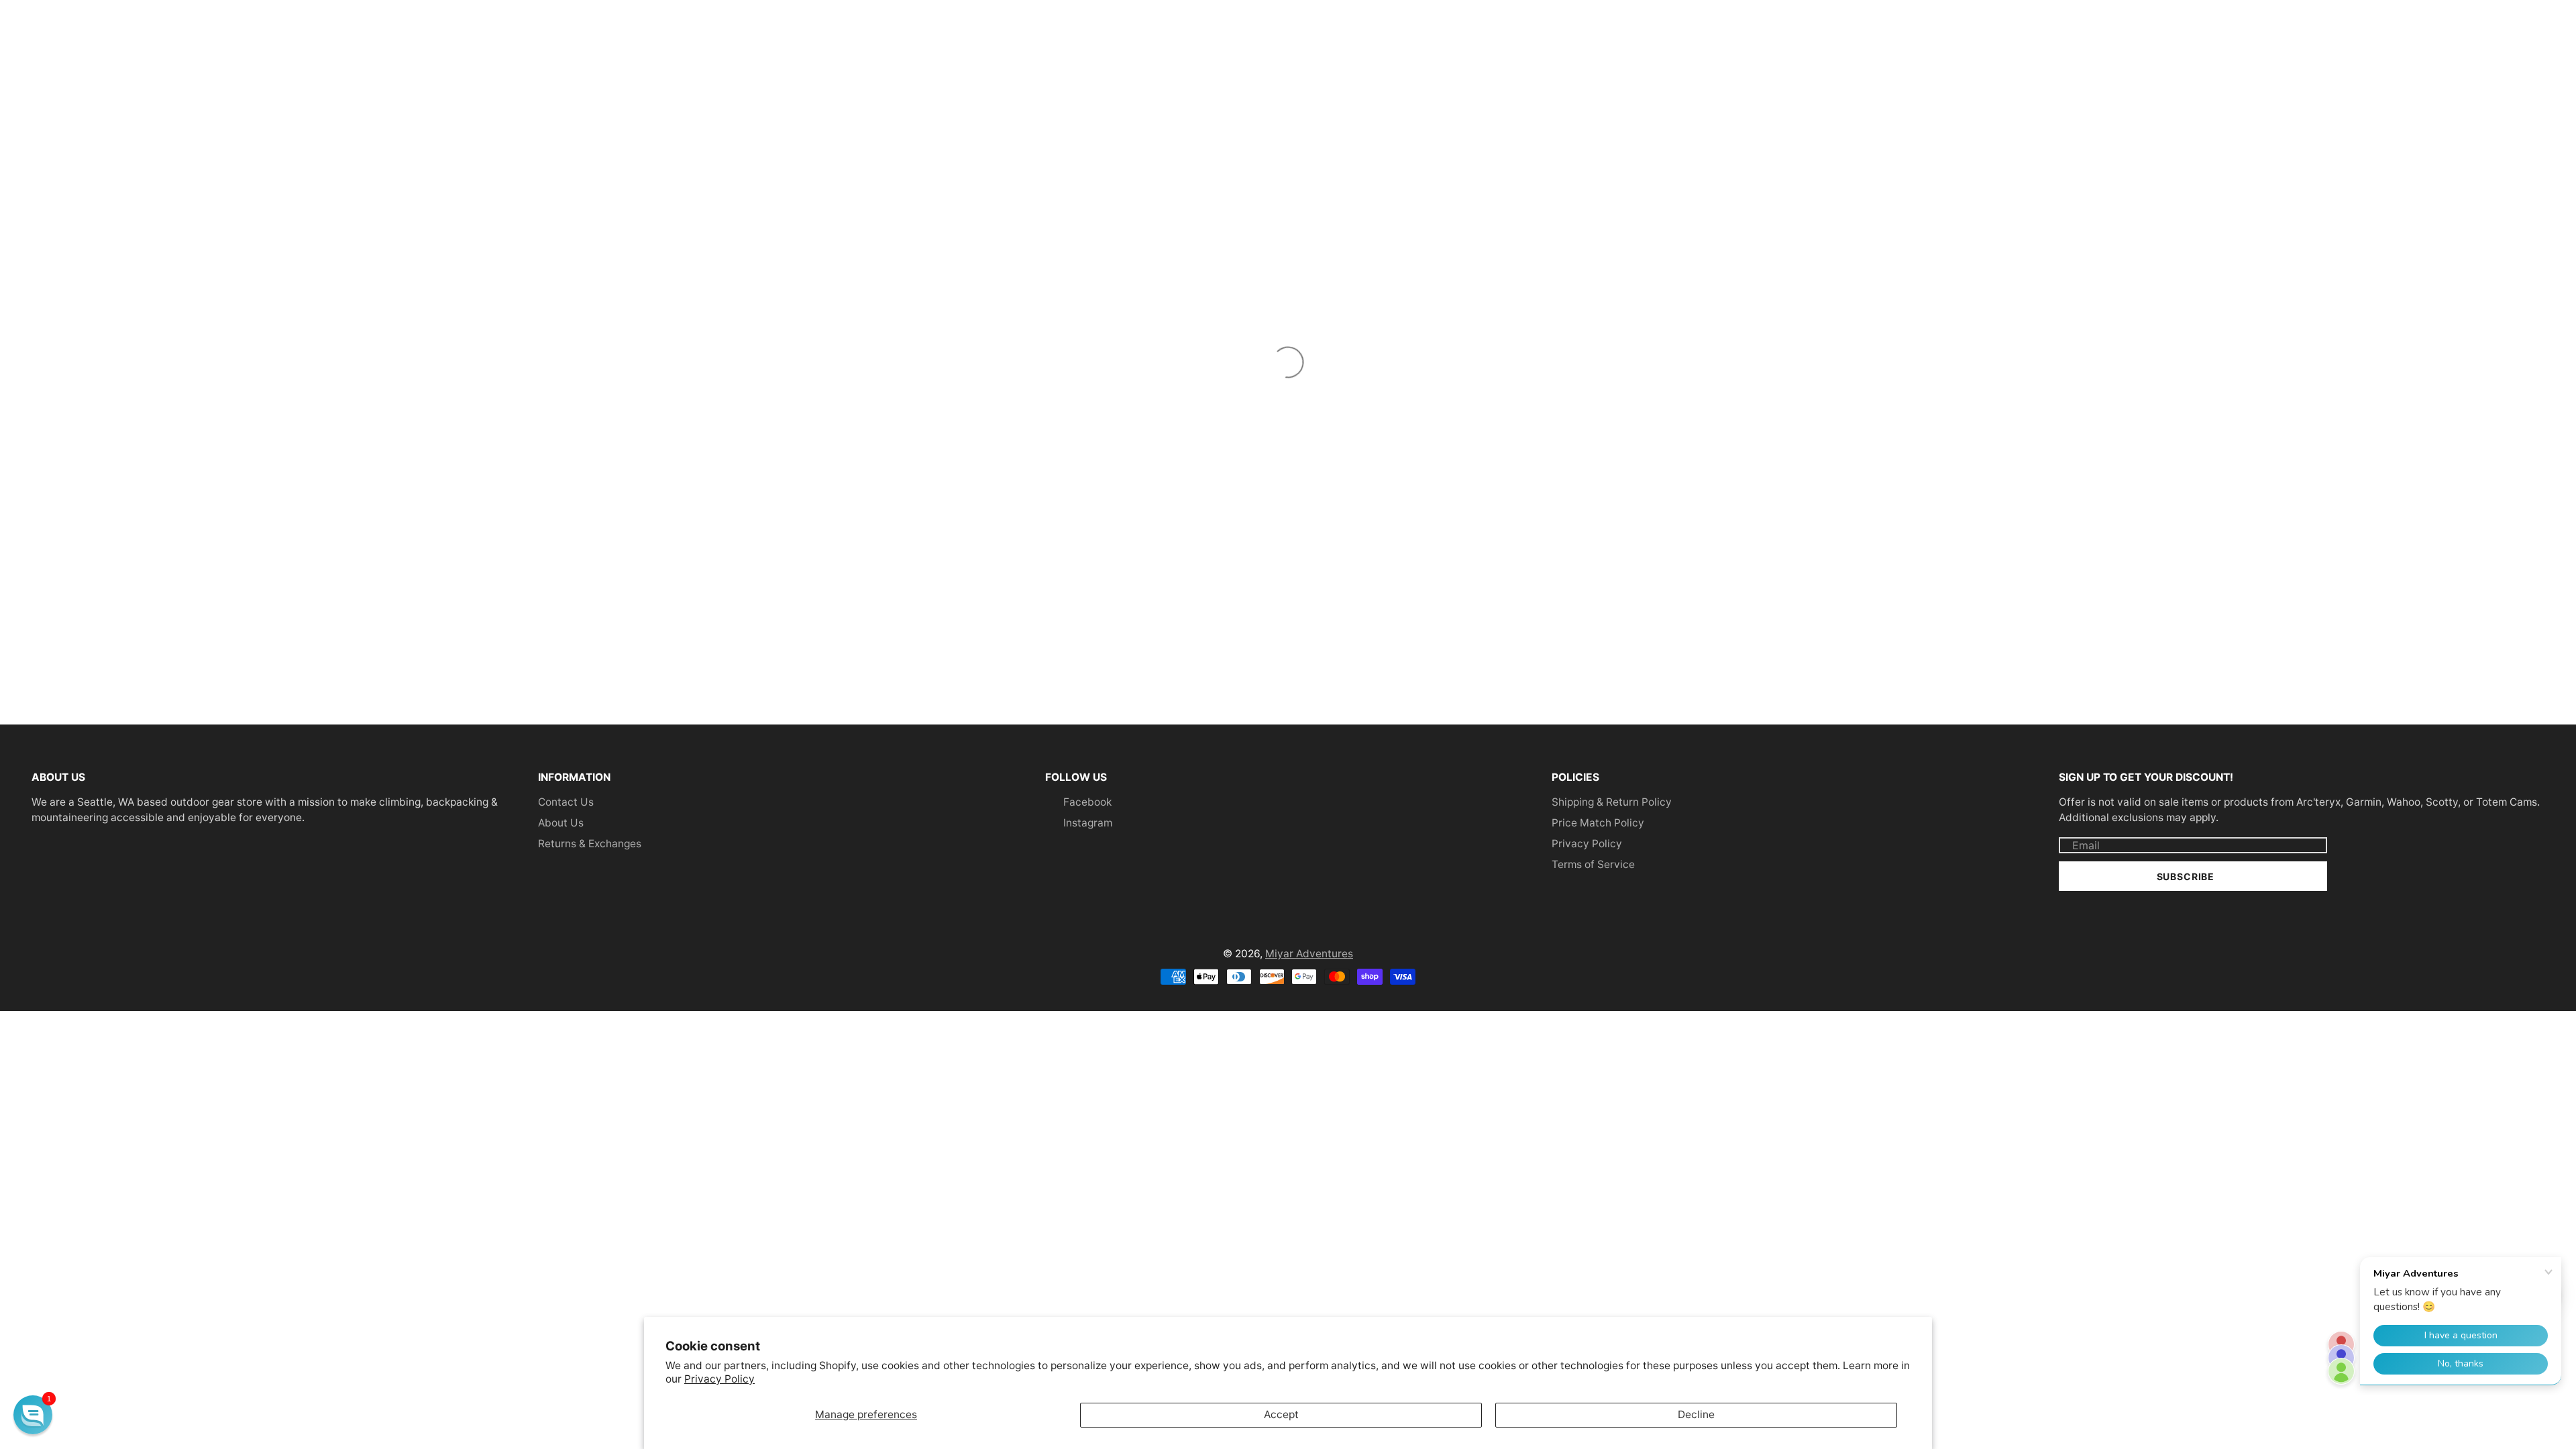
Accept (1281, 1414)
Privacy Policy (719, 1379)
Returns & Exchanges (590, 844)
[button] (33, 1415)
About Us (561, 823)
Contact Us (566, 802)
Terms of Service (1593, 864)
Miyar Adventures (1309, 954)
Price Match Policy (1598, 823)
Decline (1696, 1414)
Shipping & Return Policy (1612, 802)
